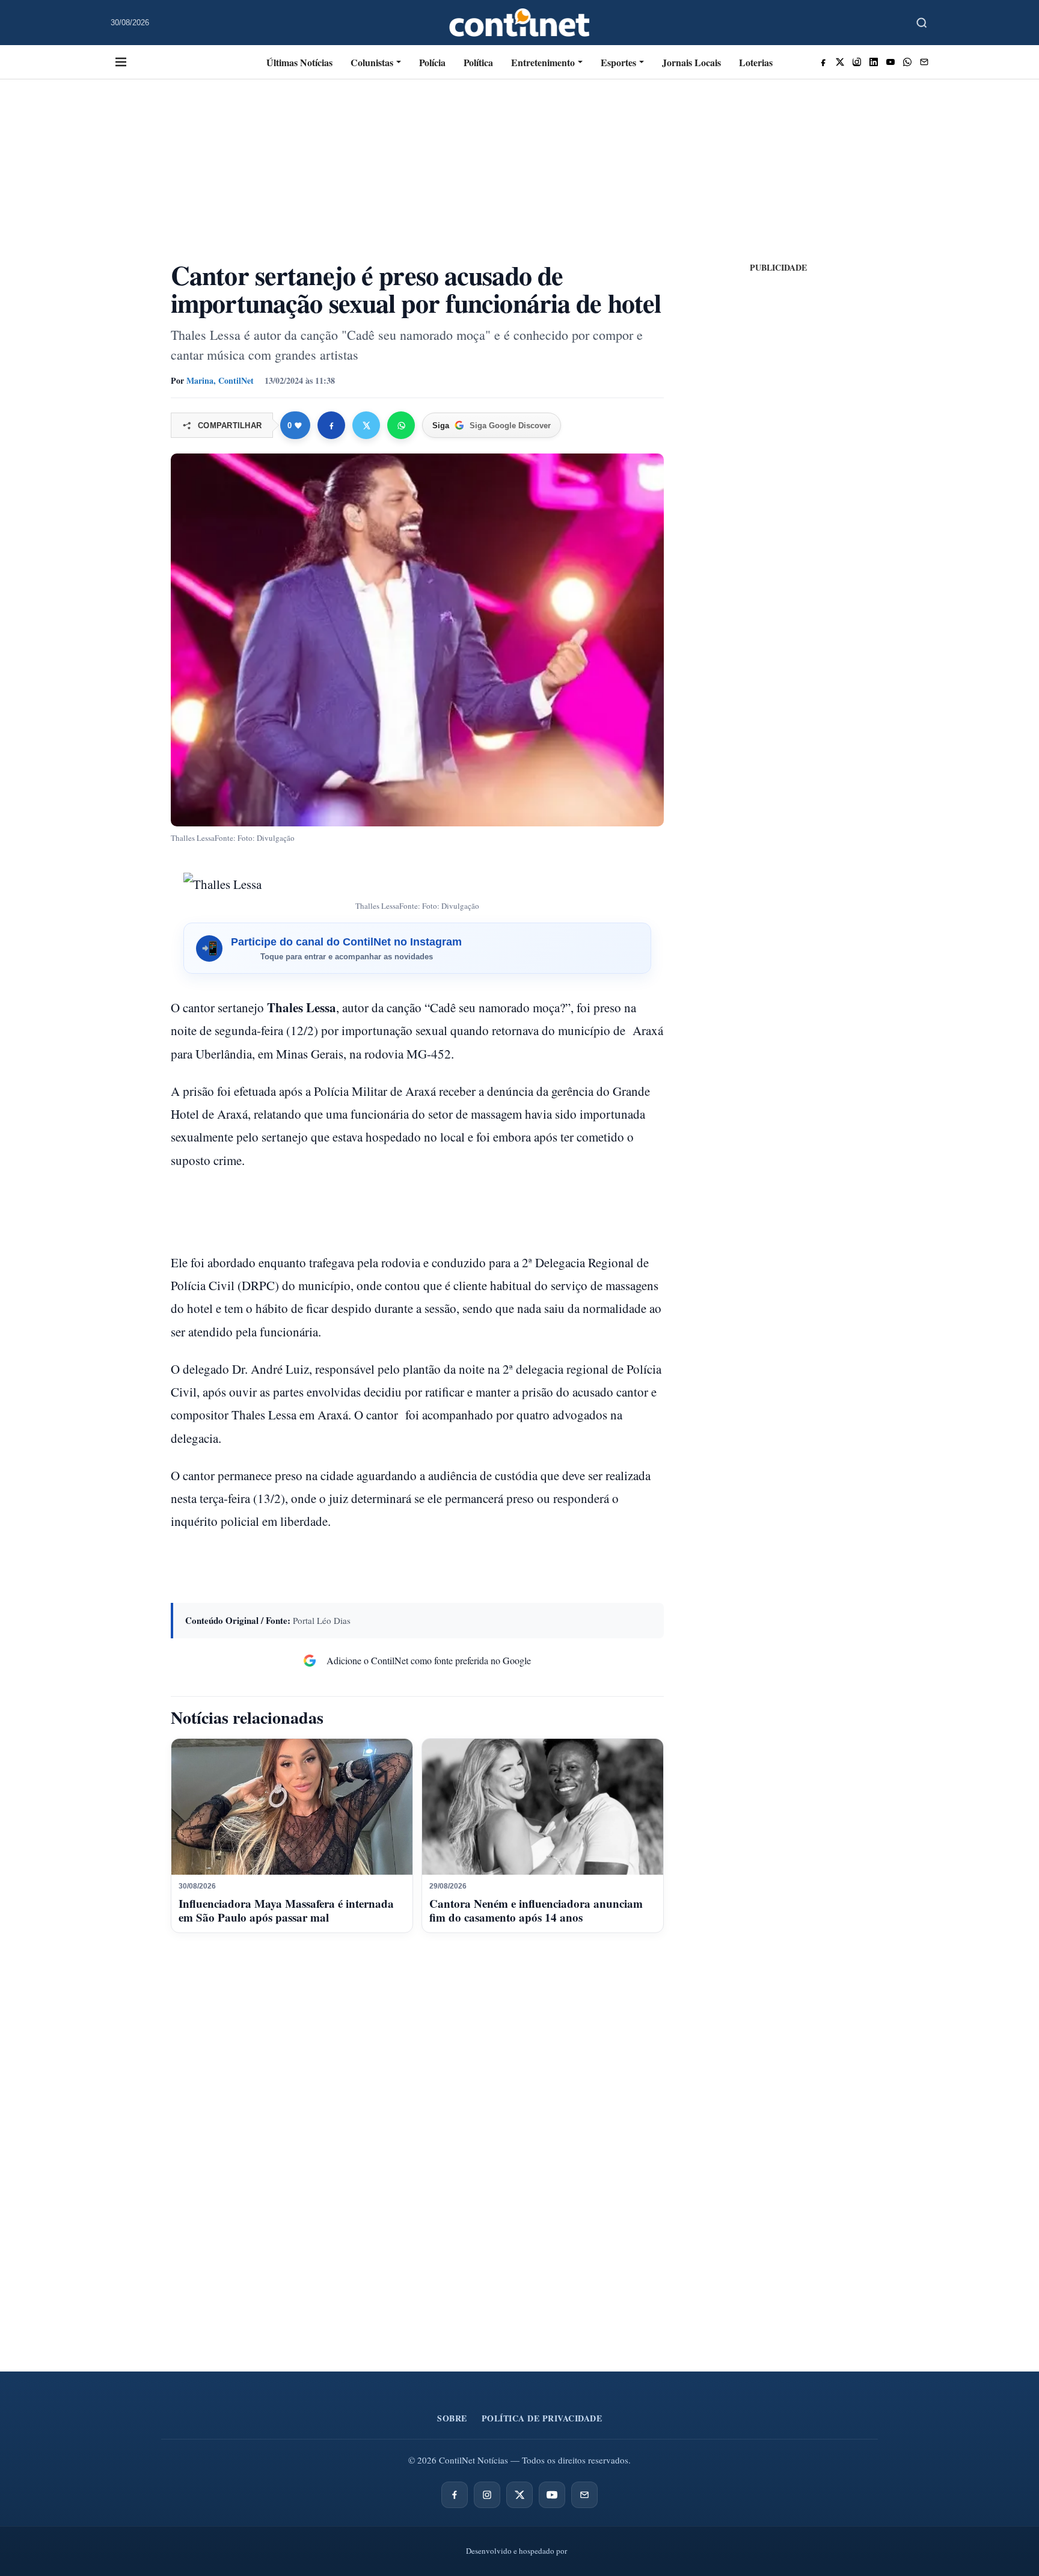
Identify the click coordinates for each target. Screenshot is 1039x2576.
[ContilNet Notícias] (520, 23)
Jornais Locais (691, 62)
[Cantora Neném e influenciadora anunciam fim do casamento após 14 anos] (543, 1807)
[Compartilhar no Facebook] (331, 425)
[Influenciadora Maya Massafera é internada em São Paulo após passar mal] (292, 1807)
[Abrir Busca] (922, 23)
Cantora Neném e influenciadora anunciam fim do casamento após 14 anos (536, 1910)
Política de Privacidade (542, 2418)
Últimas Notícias (299, 62)
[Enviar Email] (924, 62)
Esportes (618, 62)
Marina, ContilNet (220, 380)
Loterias (756, 62)
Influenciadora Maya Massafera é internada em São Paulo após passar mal (286, 1910)
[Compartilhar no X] (366, 425)
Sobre (452, 2418)
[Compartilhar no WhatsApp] (401, 425)
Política (478, 62)
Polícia (432, 62)
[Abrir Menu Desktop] (121, 62)
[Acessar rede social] (823, 62)
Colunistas (372, 62)
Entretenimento (543, 62)
